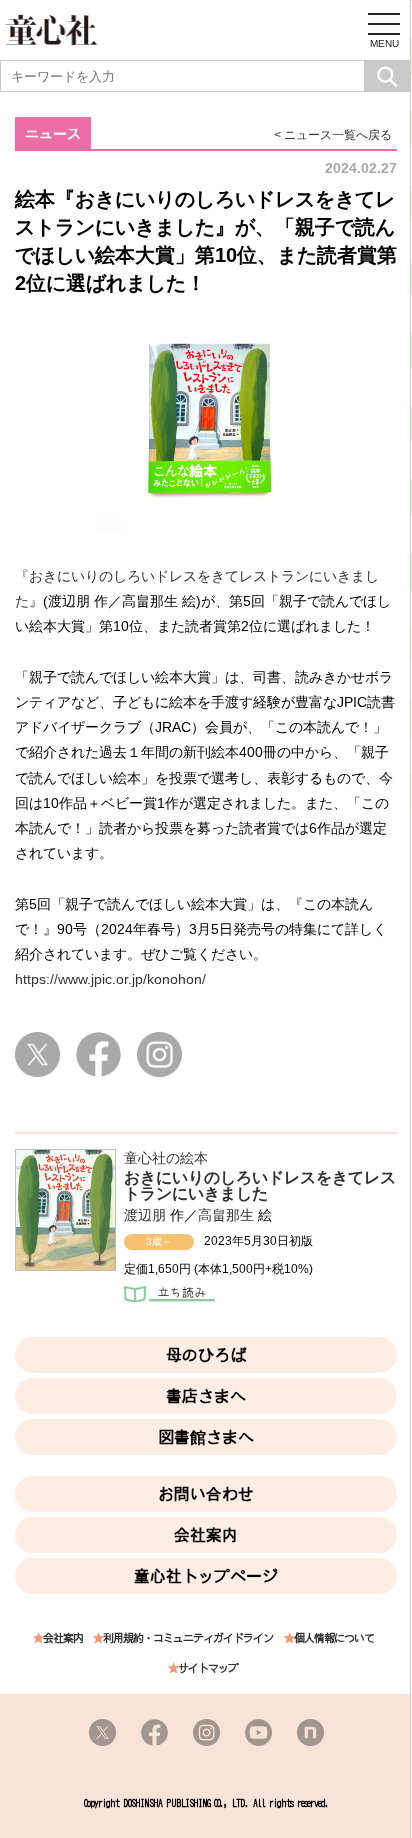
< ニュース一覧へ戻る (333, 135)
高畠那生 (226, 1215)
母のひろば (206, 1355)
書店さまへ (206, 1396)
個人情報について (334, 1638)
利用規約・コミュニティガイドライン (188, 1638)
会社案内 (206, 1535)
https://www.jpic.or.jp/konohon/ (110, 979)
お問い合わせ (206, 1494)
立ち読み (169, 1296)
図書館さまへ (206, 1437)
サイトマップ (208, 1668)
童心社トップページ (206, 1576)
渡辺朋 (145, 1215)
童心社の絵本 (166, 1158)
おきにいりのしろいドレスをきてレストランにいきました (260, 1185)
